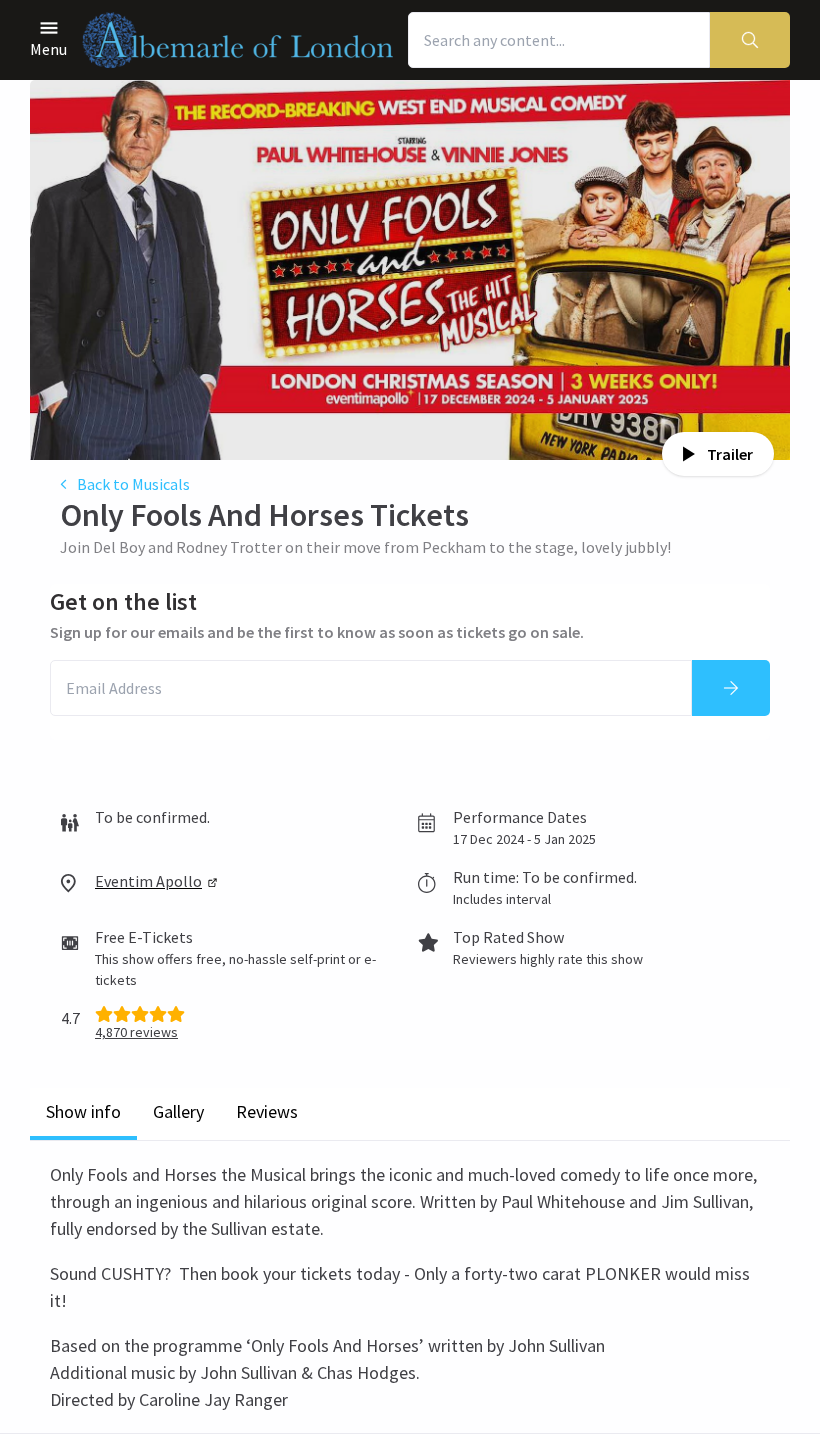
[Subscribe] (731, 688)
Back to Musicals (133, 484)
